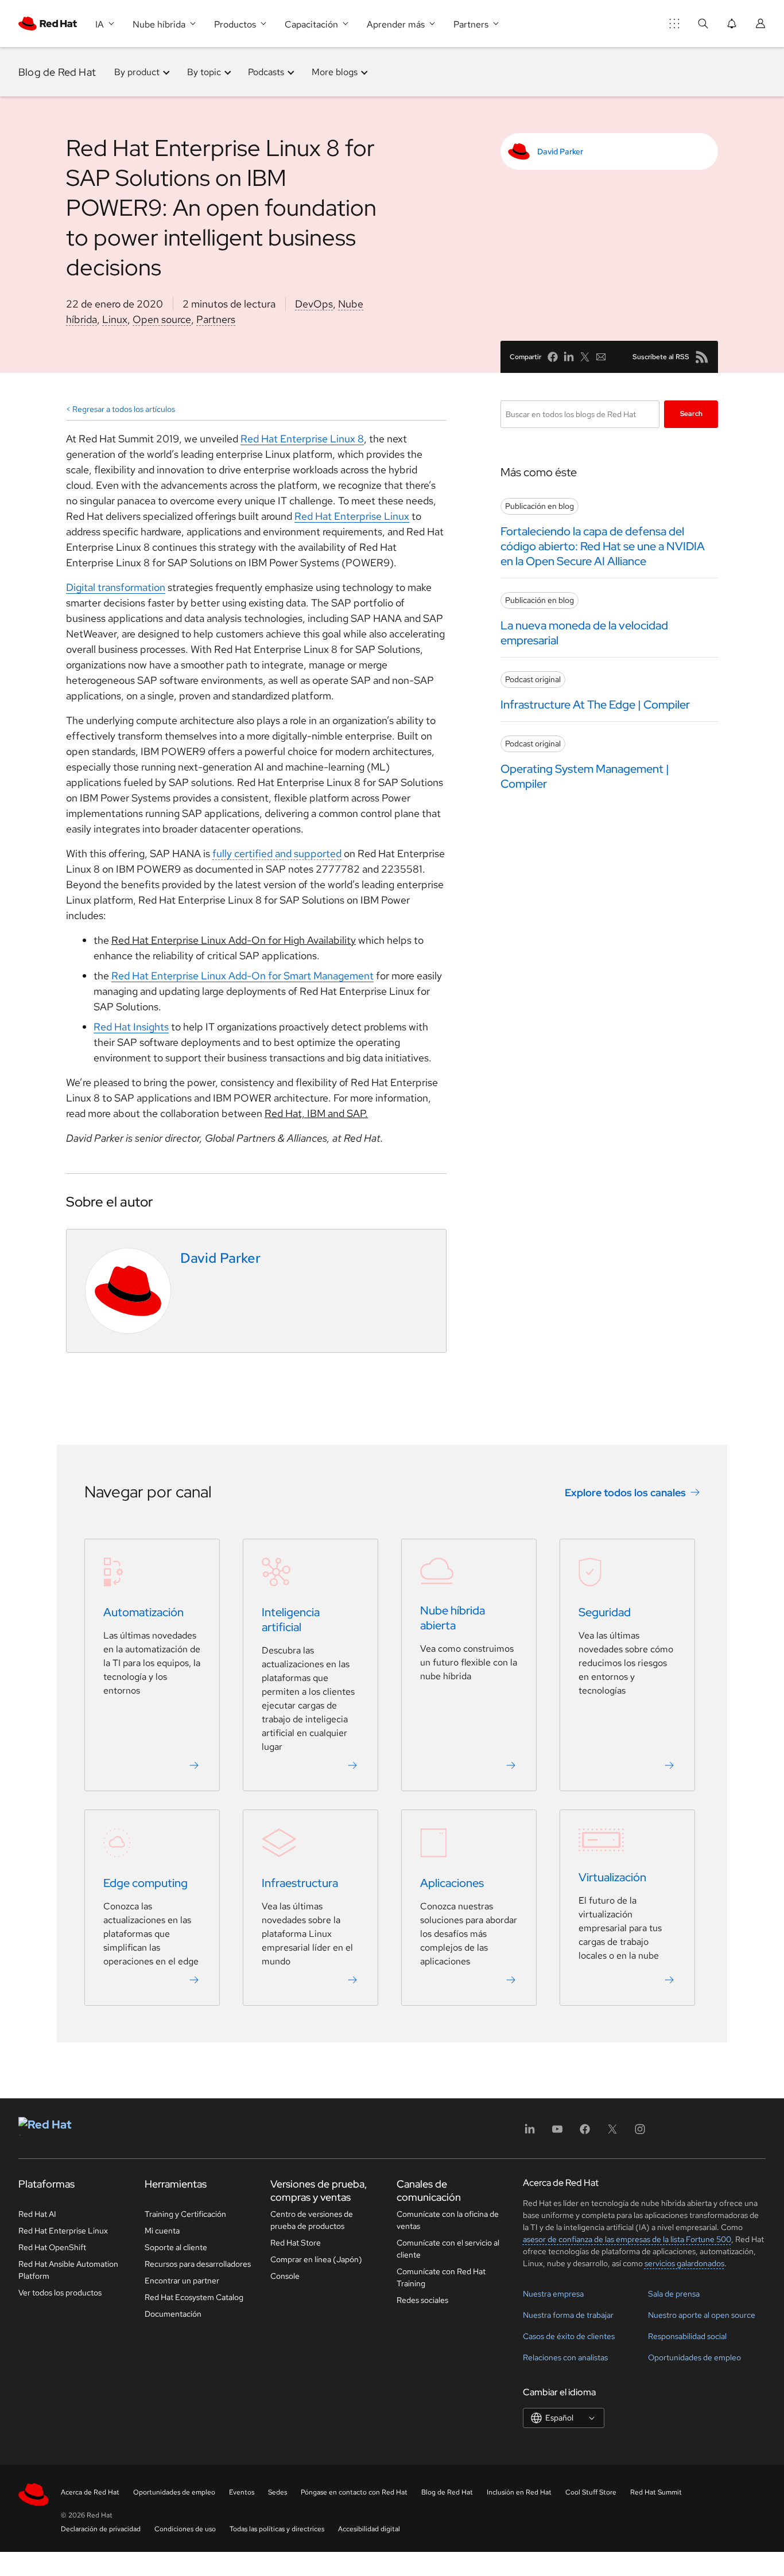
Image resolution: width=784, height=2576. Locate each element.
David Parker (560, 151)
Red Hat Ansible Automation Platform (68, 2270)
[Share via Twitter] (585, 357)
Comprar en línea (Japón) (316, 2259)
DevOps (314, 304)
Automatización (143, 1613)
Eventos (242, 2492)
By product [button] (137, 72)
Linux (115, 319)
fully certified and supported (277, 853)
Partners (216, 319)
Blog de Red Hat (57, 72)
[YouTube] (557, 2133)
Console (285, 2276)
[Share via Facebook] (553, 357)
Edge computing (145, 1884)
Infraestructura (300, 1884)
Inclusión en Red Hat (519, 2492)
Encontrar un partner (182, 2281)
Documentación (173, 2314)
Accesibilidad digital (369, 2529)
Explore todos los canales (625, 1493)
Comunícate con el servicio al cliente (448, 2249)
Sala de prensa (674, 2294)
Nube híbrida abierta (453, 1618)
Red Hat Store (296, 2243)
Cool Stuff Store (591, 2492)
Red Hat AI (37, 2214)
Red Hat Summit (656, 2492)
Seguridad (605, 1613)
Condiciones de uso (185, 2529)
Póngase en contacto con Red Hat (354, 2492)
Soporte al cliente (176, 2247)
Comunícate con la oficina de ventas (448, 2220)
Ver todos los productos (60, 2293)
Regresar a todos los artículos (124, 409)
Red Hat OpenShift (52, 2247)
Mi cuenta (162, 2231)
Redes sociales (422, 2300)
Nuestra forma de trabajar (568, 2315)
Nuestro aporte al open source (702, 2315)
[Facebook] (585, 2133)
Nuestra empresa (553, 2294)
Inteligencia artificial (291, 1620)
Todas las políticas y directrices (277, 2529)
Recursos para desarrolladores (198, 2264)
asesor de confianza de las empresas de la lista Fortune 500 (627, 2239)
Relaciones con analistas (565, 2357)
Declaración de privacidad (101, 2529)
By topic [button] (204, 72)
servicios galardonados (684, 2263)
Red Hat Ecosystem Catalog (194, 2297)
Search (691, 414)
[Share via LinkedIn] (569, 357)
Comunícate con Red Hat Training (441, 2277)
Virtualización (612, 1878)
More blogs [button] (335, 72)
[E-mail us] (601, 357)
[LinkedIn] (530, 2133)
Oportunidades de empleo (694, 2357)
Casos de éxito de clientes (569, 2336)
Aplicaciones (452, 1884)
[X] (612, 2133)
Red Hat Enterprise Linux (63, 2231)
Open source (162, 319)
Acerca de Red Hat (90, 2492)
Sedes (277, 2492)
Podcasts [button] (266, 72)
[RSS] (702, 357)
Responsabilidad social (687, 2336)
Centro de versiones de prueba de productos (312, 2220)
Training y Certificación (185, 2214)
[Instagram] (640, 2133)
